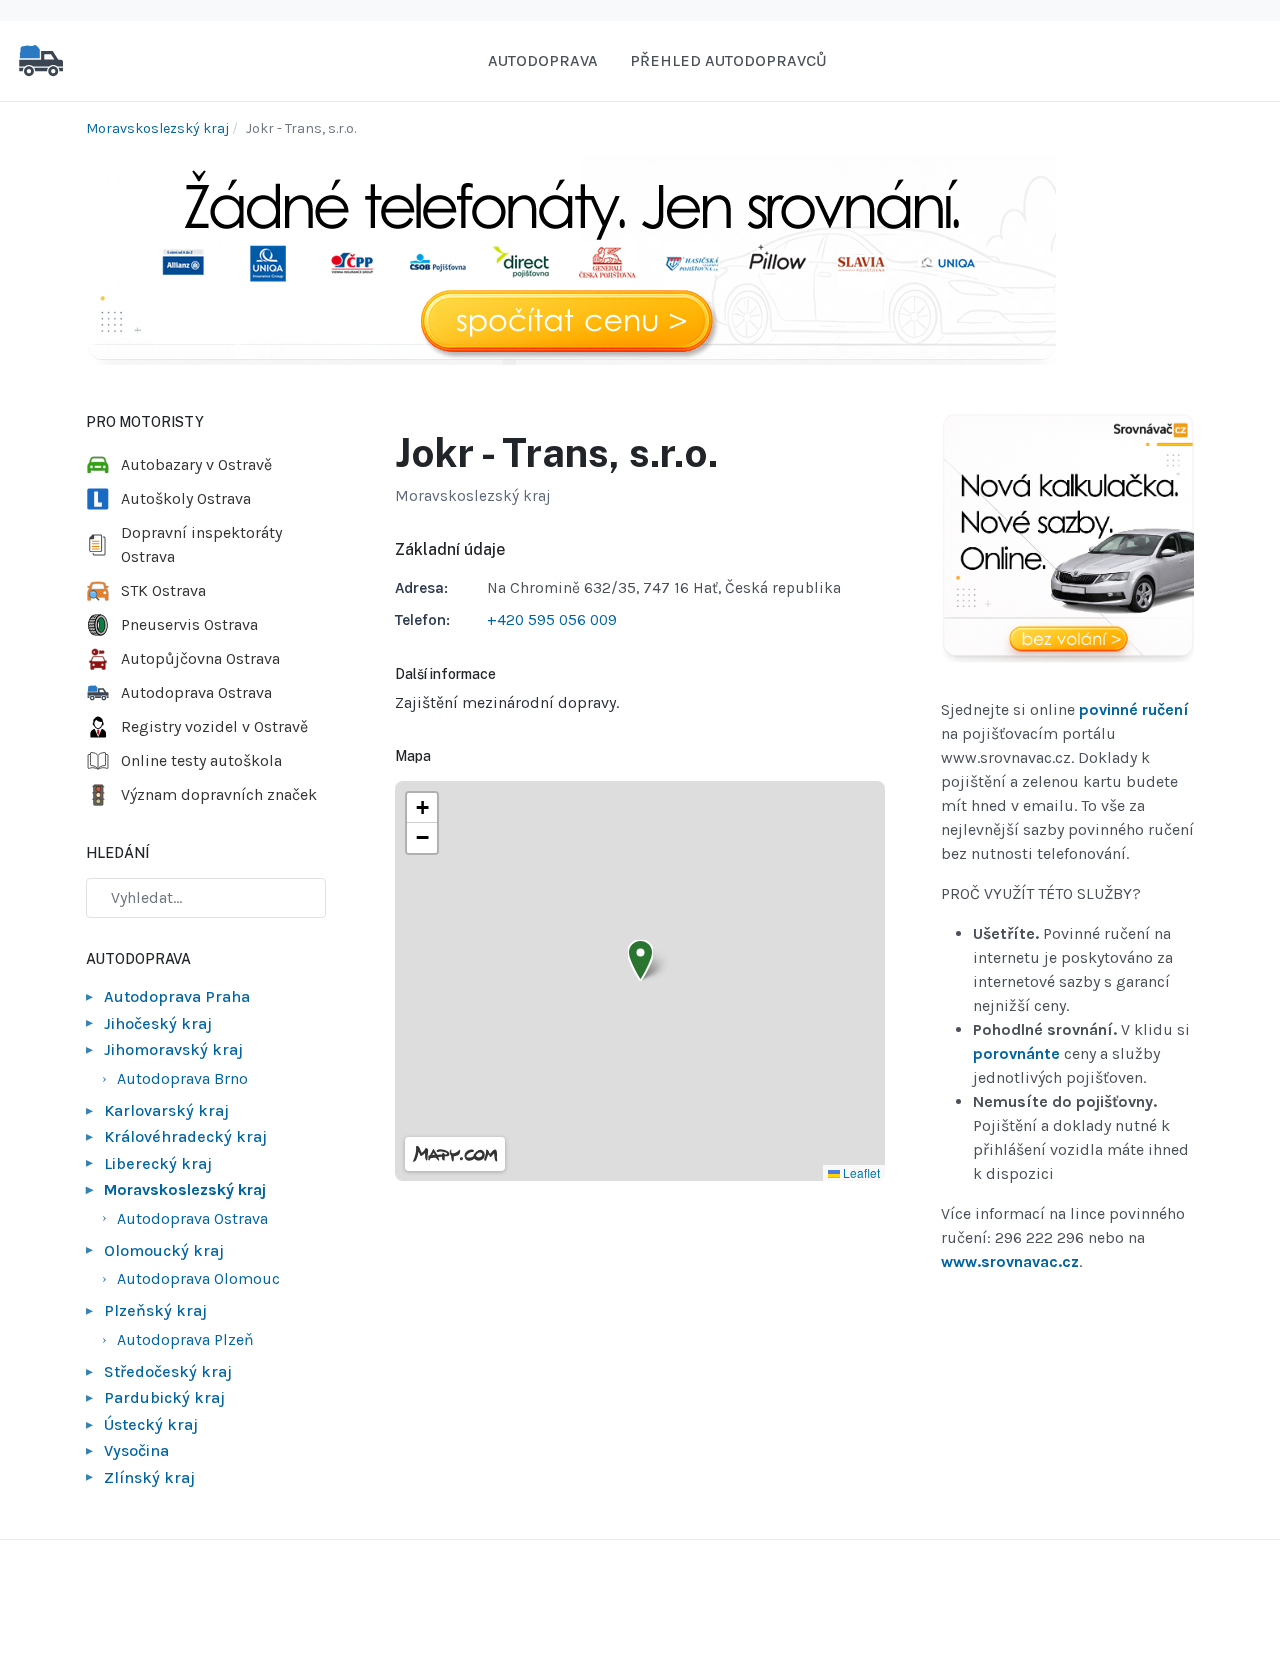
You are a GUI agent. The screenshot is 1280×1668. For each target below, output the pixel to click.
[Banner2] (1067, 538)
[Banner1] (571, 258)
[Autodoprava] (41, 59)
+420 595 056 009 (552, 620)
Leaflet (860, 1172)
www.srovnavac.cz (1010, 1261)
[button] (640, 960)
